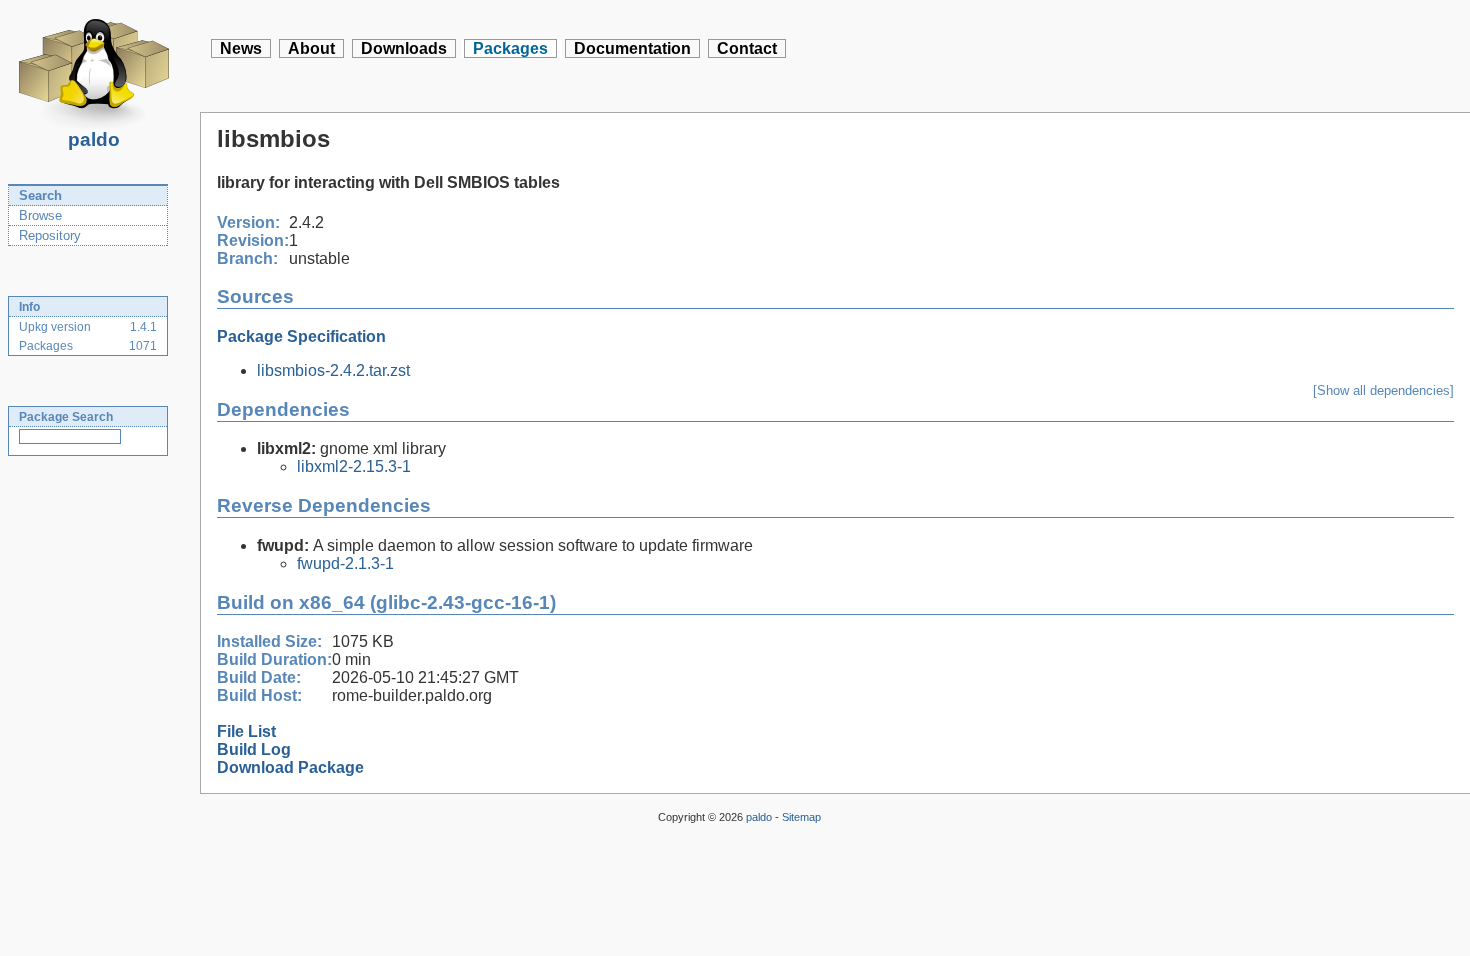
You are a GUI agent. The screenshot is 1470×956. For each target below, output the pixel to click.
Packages (510, 48)
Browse (40, 215)
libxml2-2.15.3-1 (354, 466)
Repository (50, 235)
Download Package (290, 767)
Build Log (254, 749)
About (311, 48)
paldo (94, 139)
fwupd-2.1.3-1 (345, 563)
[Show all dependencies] (1383, 390)
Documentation (632, 48)
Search (40, 195)
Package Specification (301, 336)
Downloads (404, 48)
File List (246, 731)
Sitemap (801, 817)
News (241, 48)
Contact (747, 48)
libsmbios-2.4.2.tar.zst (333, 370)
